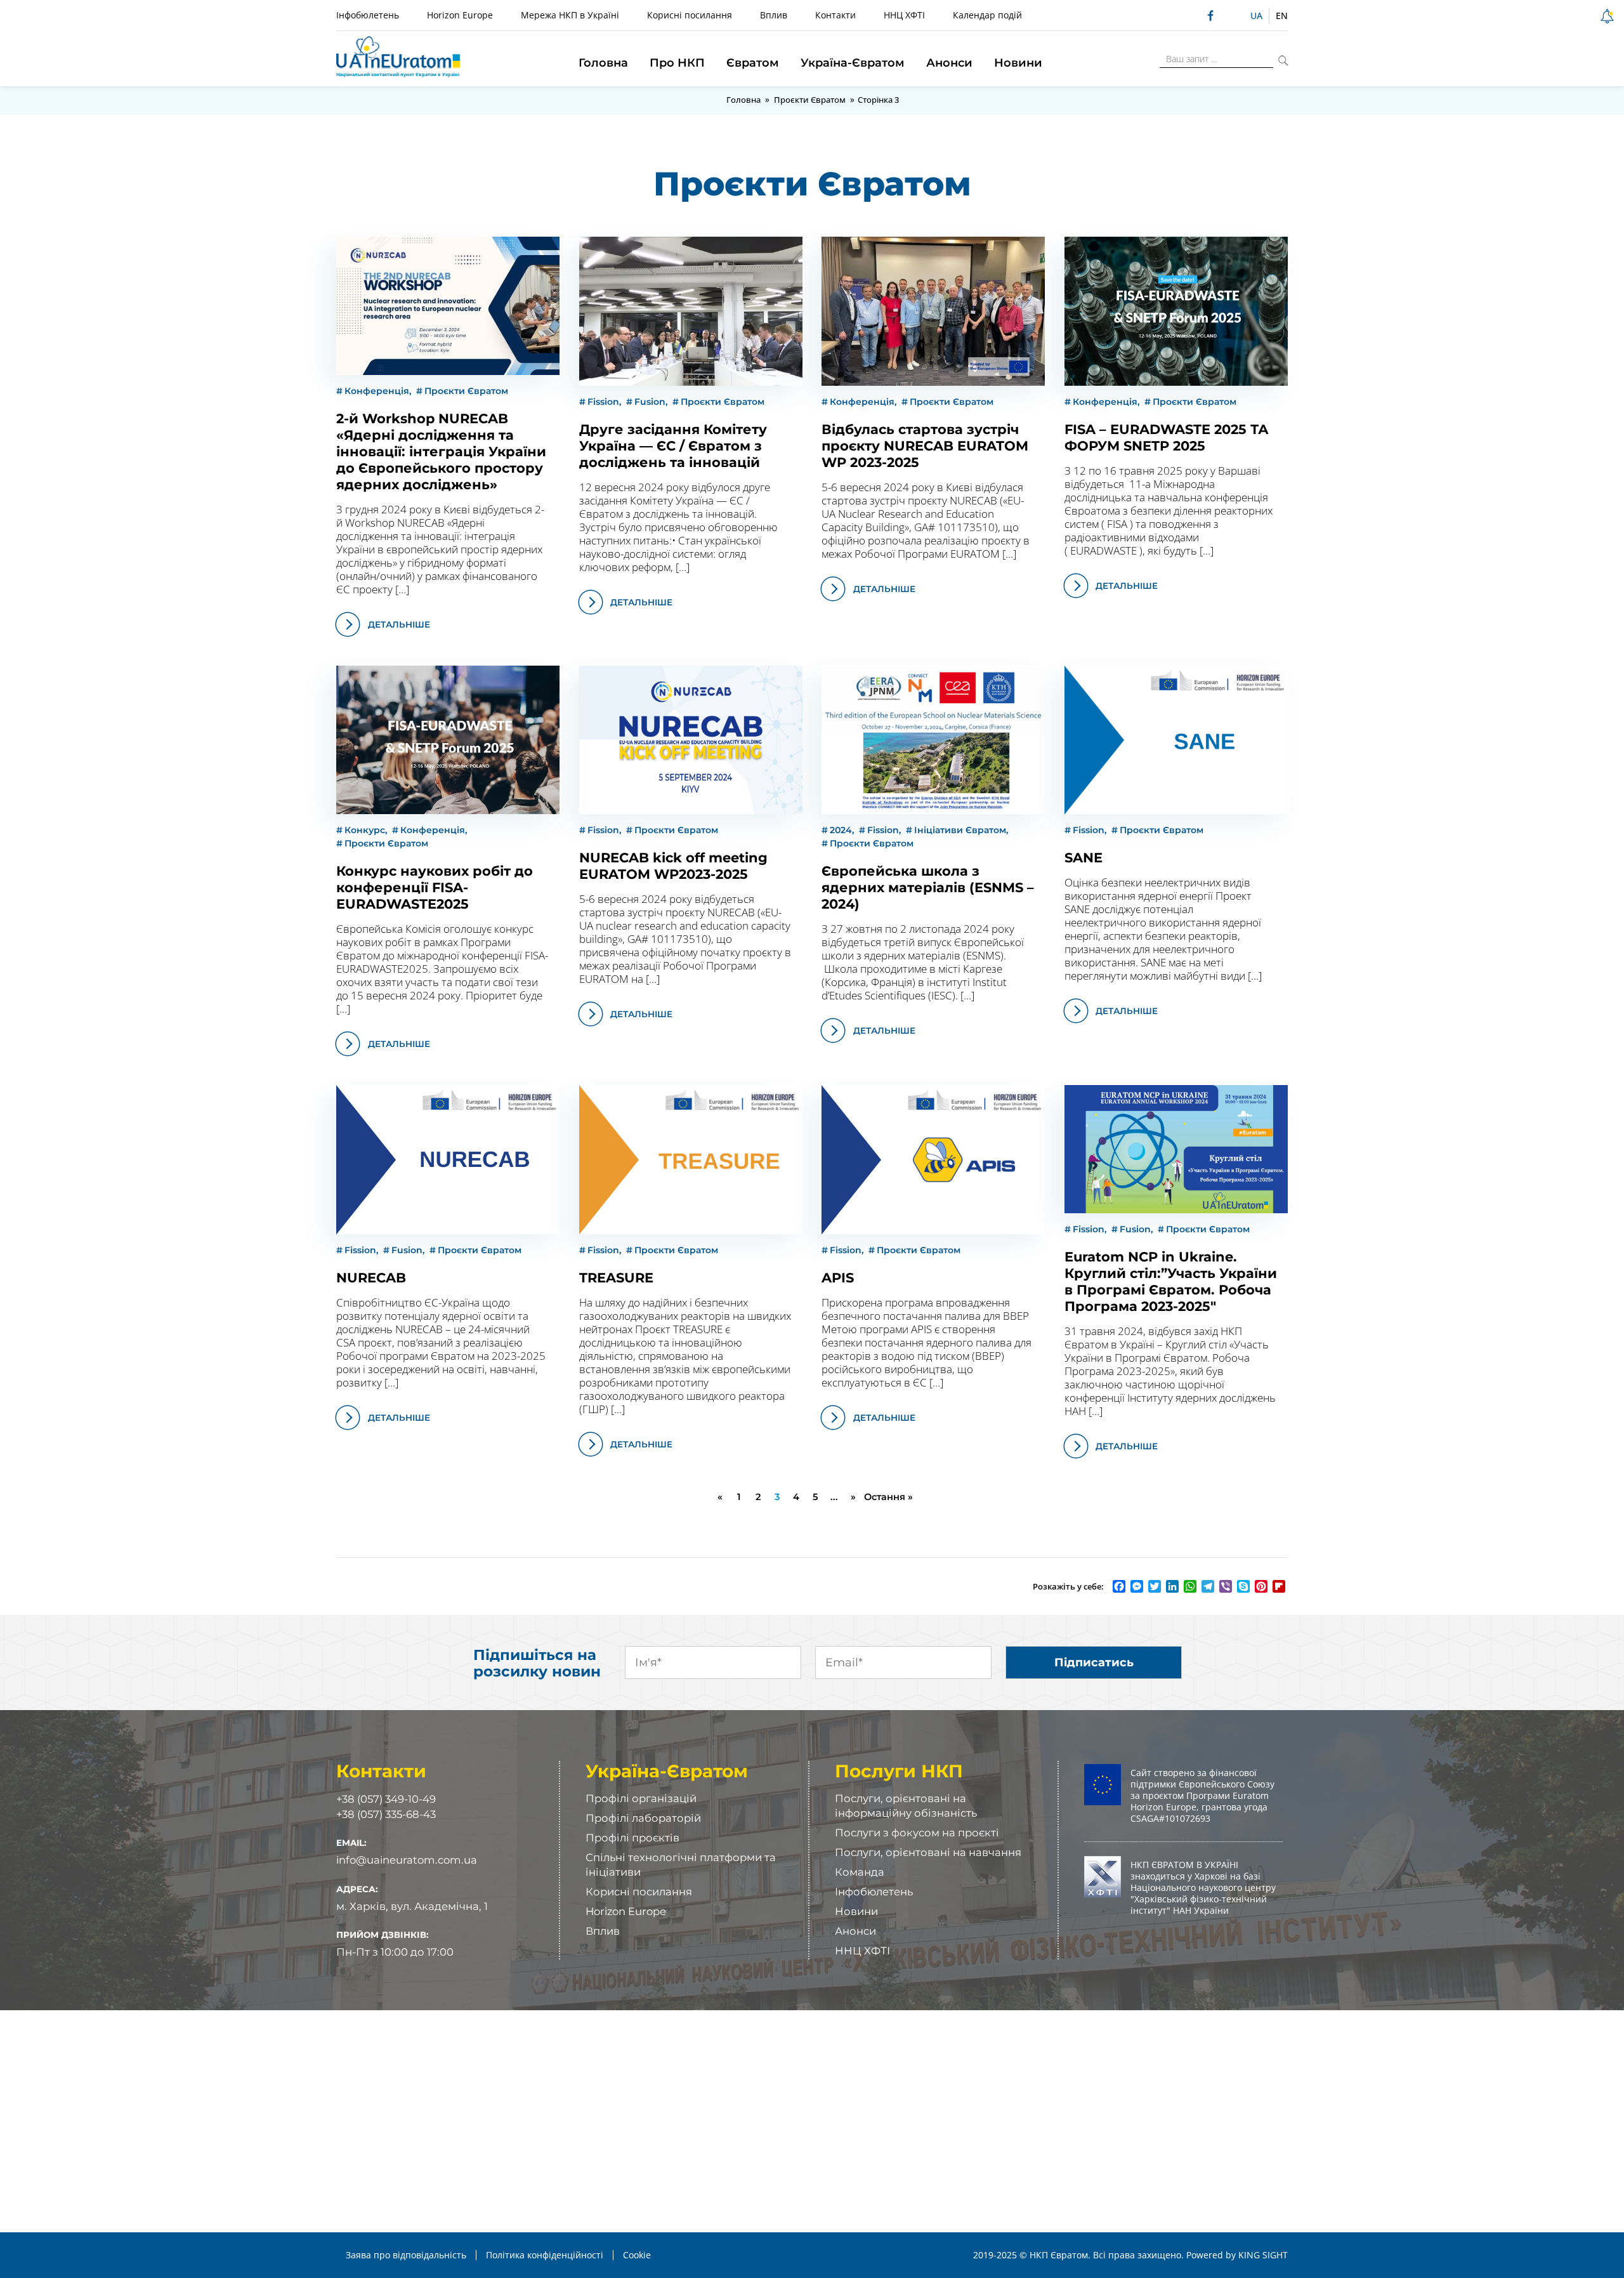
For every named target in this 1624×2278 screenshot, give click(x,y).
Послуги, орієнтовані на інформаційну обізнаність (906, 1806)
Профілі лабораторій (643, 1818)
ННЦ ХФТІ (904, 15)
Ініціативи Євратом (960, 830)
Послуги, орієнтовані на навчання (928, 1852)
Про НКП (677, 63)
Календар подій (987, 15)
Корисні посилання (690, 15)
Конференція (377, 391)
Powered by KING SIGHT (1237, 2255)
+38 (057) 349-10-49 (386, 1799)
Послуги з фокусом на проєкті (917, 1833)
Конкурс (365, 830)
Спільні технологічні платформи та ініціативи (681, 1865)
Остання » (888, 1497)
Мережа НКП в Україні (570, 15)
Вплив (774, 15)
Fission (603, 402)
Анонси (949, 63)
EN (1282, 16)
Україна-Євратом (853, 63)
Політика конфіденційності (545, 2255)
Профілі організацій (641, 1798)
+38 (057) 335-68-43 (386, 1814)
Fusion (650, 402)
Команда (860, 1872)
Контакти (835, 15)
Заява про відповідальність (406, 2255)
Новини (1018, 63)
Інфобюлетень (368, 15)
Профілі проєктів (632, 1838)
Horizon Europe (460, 15)
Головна (603, 63)
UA (1256, 16)
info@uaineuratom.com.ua (407, 1860)
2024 (841, 830)
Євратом (753, 63)
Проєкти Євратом (810, 100)
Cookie (637, 2255)
